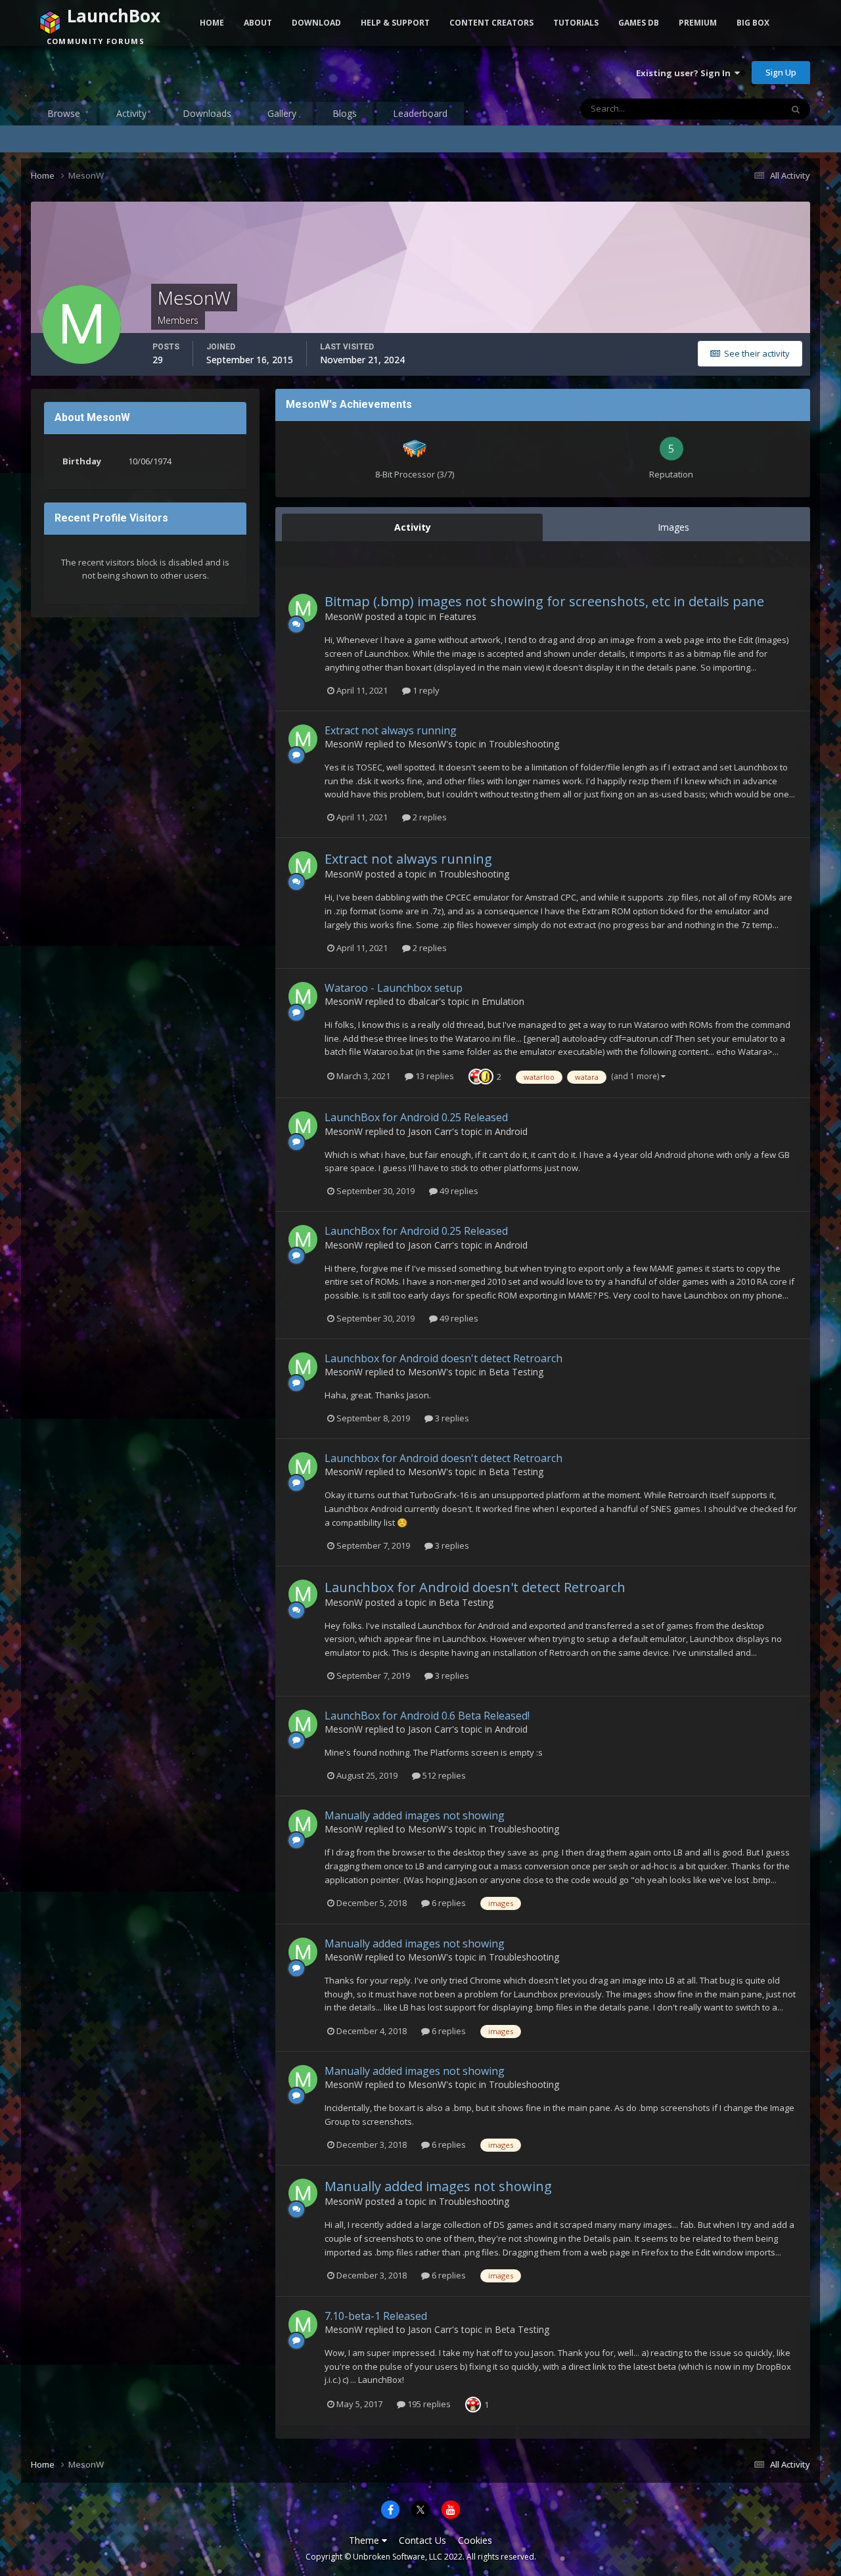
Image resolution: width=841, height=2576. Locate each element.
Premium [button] (698, 23)
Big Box (753, 23)
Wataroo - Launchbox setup (394, 988)
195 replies (428, 2404)
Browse (64, 113)
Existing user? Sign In (685, 73)
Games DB (639, 23)
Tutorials (576, 23)
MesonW (344, 616)
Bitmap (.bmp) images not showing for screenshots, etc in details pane (544, 601)
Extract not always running (391, 730)
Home (212, 23)
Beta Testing (516, 1372)
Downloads (207, 113)
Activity (131, 113)
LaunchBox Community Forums (136, 72)
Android (511, 1131)
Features (458, 616)
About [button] (258, 23)
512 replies (443, 1775)
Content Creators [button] (491, 23)
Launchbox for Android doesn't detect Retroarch (443, 1358)
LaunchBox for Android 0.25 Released (416, 1117)
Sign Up (781, 72)
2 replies (429, 817)
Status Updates (735, 109)
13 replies (434, 1076)
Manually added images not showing (415, 1815)
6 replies (448, 1903)
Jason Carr (430, 1131)
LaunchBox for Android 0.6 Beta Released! (427, 1716)
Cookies (475, 2540)
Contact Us (422, 2540)
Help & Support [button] (395, 23)
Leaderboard (420, 113)
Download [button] (316, 23)
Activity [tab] (413, 527)
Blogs (345, 113)
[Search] (796, 109)
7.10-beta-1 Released (376, 2316)
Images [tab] (673, 527)
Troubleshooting (524, 744)
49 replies (458, 1191)
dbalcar (423, 1001)
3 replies (451, 1418)
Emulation (503, 1001)
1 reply (425, 690)
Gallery (282, 113)
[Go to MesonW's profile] (303, 608)
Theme (365, 2540)
